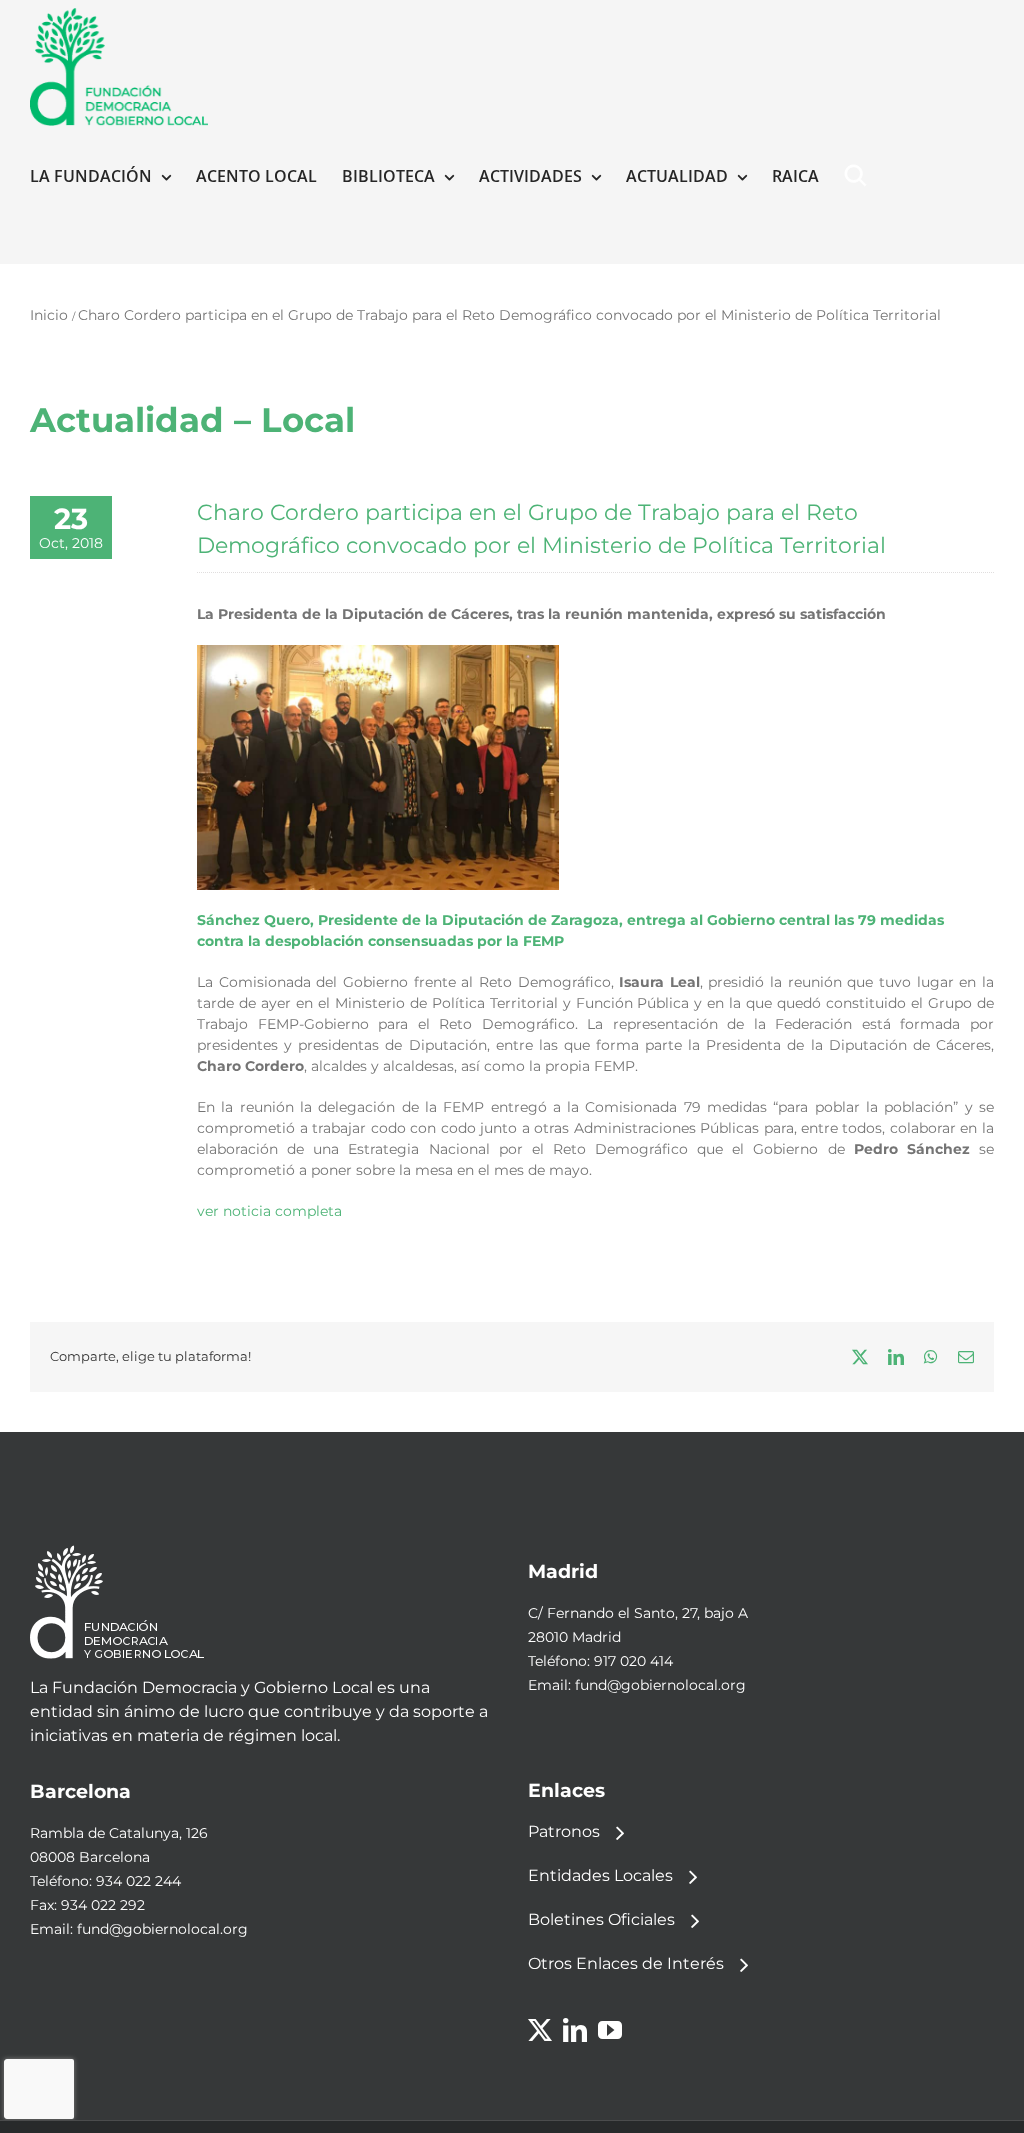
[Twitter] (540, 2030)
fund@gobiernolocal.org (660, 1685)
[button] (860, 176)
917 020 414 (633, 1661)
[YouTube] (610, 2030)
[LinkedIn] (575, 2030)
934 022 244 (138, 1881)
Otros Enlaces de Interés (626, 1963)
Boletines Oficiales (601, 1919)
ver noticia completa (269, 1211)
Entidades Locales (600, 1875)
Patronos (564, 1831)
